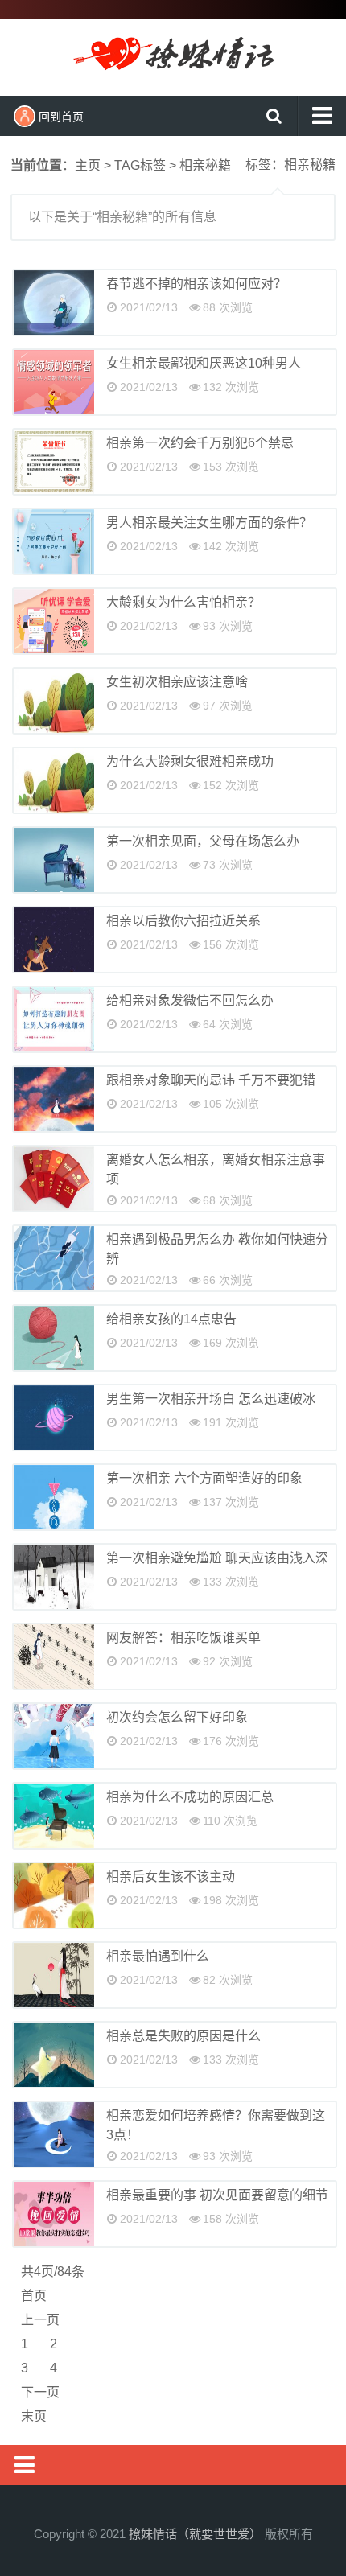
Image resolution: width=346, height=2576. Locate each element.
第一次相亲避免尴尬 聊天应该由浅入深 (217, 1558)
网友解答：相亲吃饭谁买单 (183, 1638)
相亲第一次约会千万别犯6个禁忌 (200, 443)
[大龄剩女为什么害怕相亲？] (54, 621)
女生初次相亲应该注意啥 (177, 682)
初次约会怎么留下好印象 (177, 1717)
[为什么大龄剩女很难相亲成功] (54, 780)
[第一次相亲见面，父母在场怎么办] (54, 860)
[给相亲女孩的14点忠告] (54, 1338)
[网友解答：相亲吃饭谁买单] (54, 1656)
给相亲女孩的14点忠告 (171, 1319)
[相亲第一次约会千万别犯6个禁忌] (54, 462)
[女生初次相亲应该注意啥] (54, 701)
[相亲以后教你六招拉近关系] (54, 940)
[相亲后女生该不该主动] (54, 1895)
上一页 (40, 2320)
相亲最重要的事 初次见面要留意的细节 (217, 2195)
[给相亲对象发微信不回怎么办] (54, 1019)
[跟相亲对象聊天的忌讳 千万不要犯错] (54, 1099)
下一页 (40, 2392)
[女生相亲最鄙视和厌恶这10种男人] (54, 382)
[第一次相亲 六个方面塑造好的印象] (54, 1497)
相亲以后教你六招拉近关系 (183, 921)
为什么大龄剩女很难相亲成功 (190, 761)
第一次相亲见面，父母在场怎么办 (203, 841)
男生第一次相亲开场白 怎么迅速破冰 (211, 1399)
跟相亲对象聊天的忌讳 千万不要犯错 (211, 1080)
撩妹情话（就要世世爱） (173, 56)
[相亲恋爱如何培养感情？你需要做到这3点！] (54, 2134)
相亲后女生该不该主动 (171, 1876)
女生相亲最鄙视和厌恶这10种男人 (204, 363)
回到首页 (61, 117)
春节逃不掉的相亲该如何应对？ (196, 284)
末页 (34, 2416)
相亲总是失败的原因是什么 (183, 2036)
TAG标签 (140, 165)
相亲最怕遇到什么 (158, 1956)
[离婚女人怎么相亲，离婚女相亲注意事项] (54, 1179)
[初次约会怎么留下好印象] (54, 1736)
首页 (34, 2296)
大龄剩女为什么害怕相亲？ (183, 602)
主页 (88, 165)
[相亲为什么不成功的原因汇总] (54, 1816)
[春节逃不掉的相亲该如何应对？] (54, 302)
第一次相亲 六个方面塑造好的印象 (204, 1478)
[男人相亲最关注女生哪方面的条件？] (54, 541)
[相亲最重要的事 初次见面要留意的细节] (54, 2214)
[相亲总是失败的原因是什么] (54, 2055)
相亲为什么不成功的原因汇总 (190, 1797)
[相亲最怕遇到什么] (54, 1975)
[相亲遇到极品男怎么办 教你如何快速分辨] (54, 1258)
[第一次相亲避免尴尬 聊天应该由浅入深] (54, 1577)
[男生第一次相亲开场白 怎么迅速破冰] (54, 1418)
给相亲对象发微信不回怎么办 (190, 1000)
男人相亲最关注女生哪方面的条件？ (209, 523)
